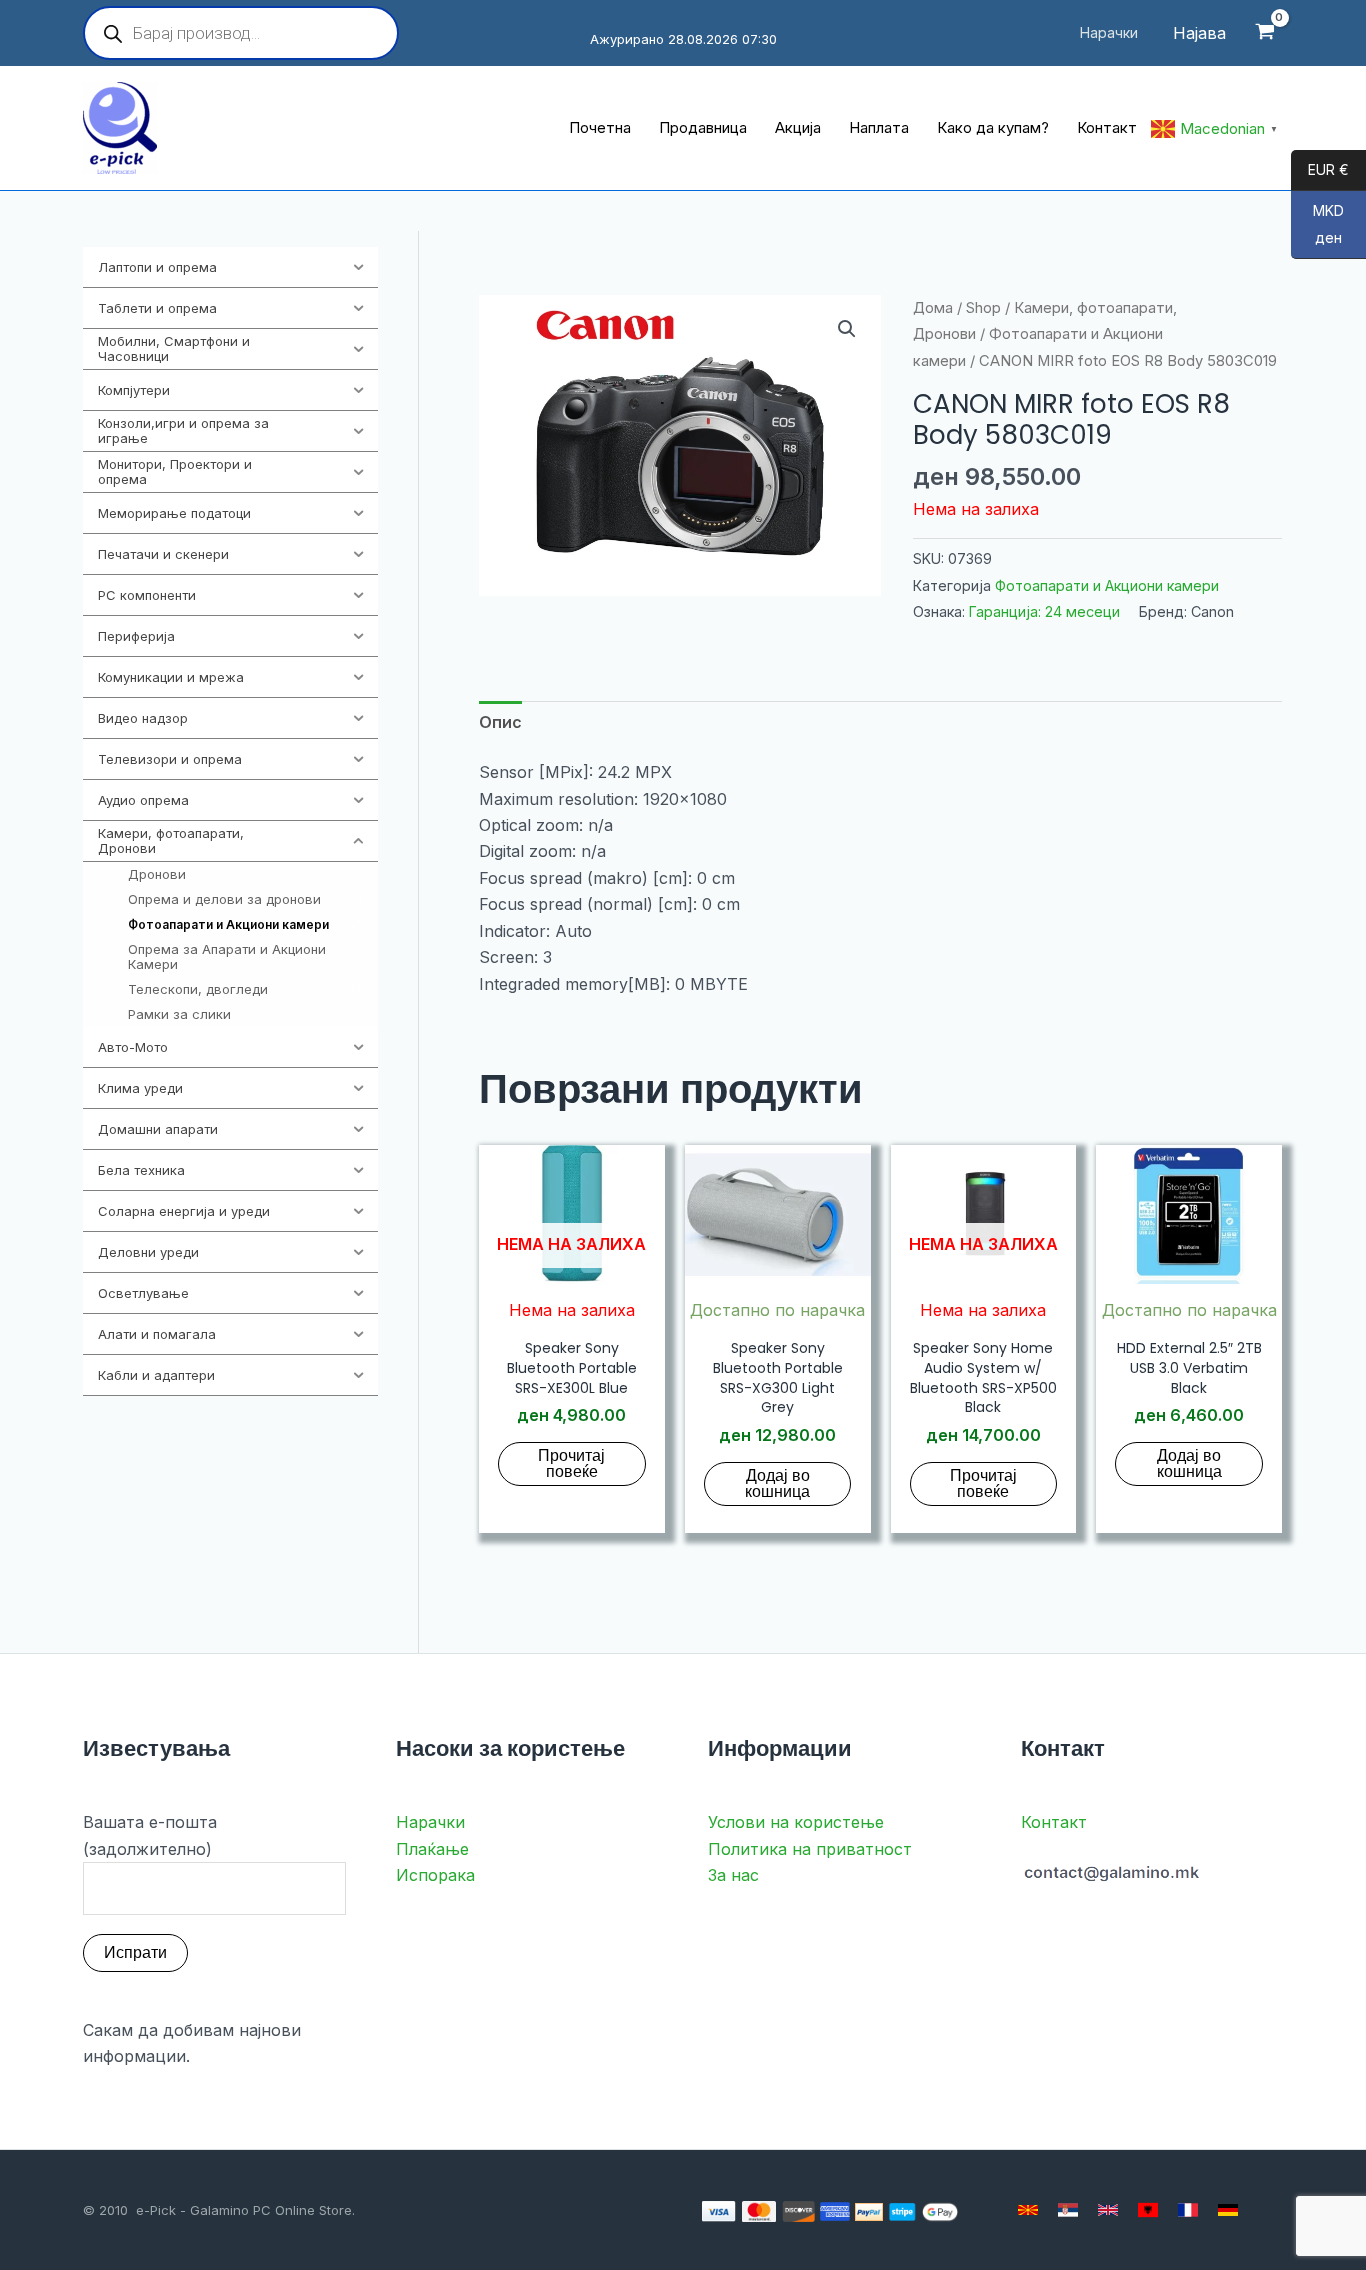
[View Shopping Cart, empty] (1264, 33)
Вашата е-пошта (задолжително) (150, 1835)
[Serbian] (1068, 2210)
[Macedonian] (1028, 2210)
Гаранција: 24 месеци (1044, 611)
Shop (983, 308)
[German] (1228, 2210)
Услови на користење (796, 1822)
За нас (733, 1875)
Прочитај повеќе (571, 1463)
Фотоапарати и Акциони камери (1107, 585)
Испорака (435, 1875)
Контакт (1054, 1822)
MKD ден (1317, 225)
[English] (1108, 2210)
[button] (847, 329)
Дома (933, 308)
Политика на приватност (810, 1849)
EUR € (1320, 170)
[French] (1188, 2210)
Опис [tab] (500, 722)
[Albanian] (1148, 2210)
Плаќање (432, 1849)
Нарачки (430, 1822)
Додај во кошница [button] (777, 1483)
